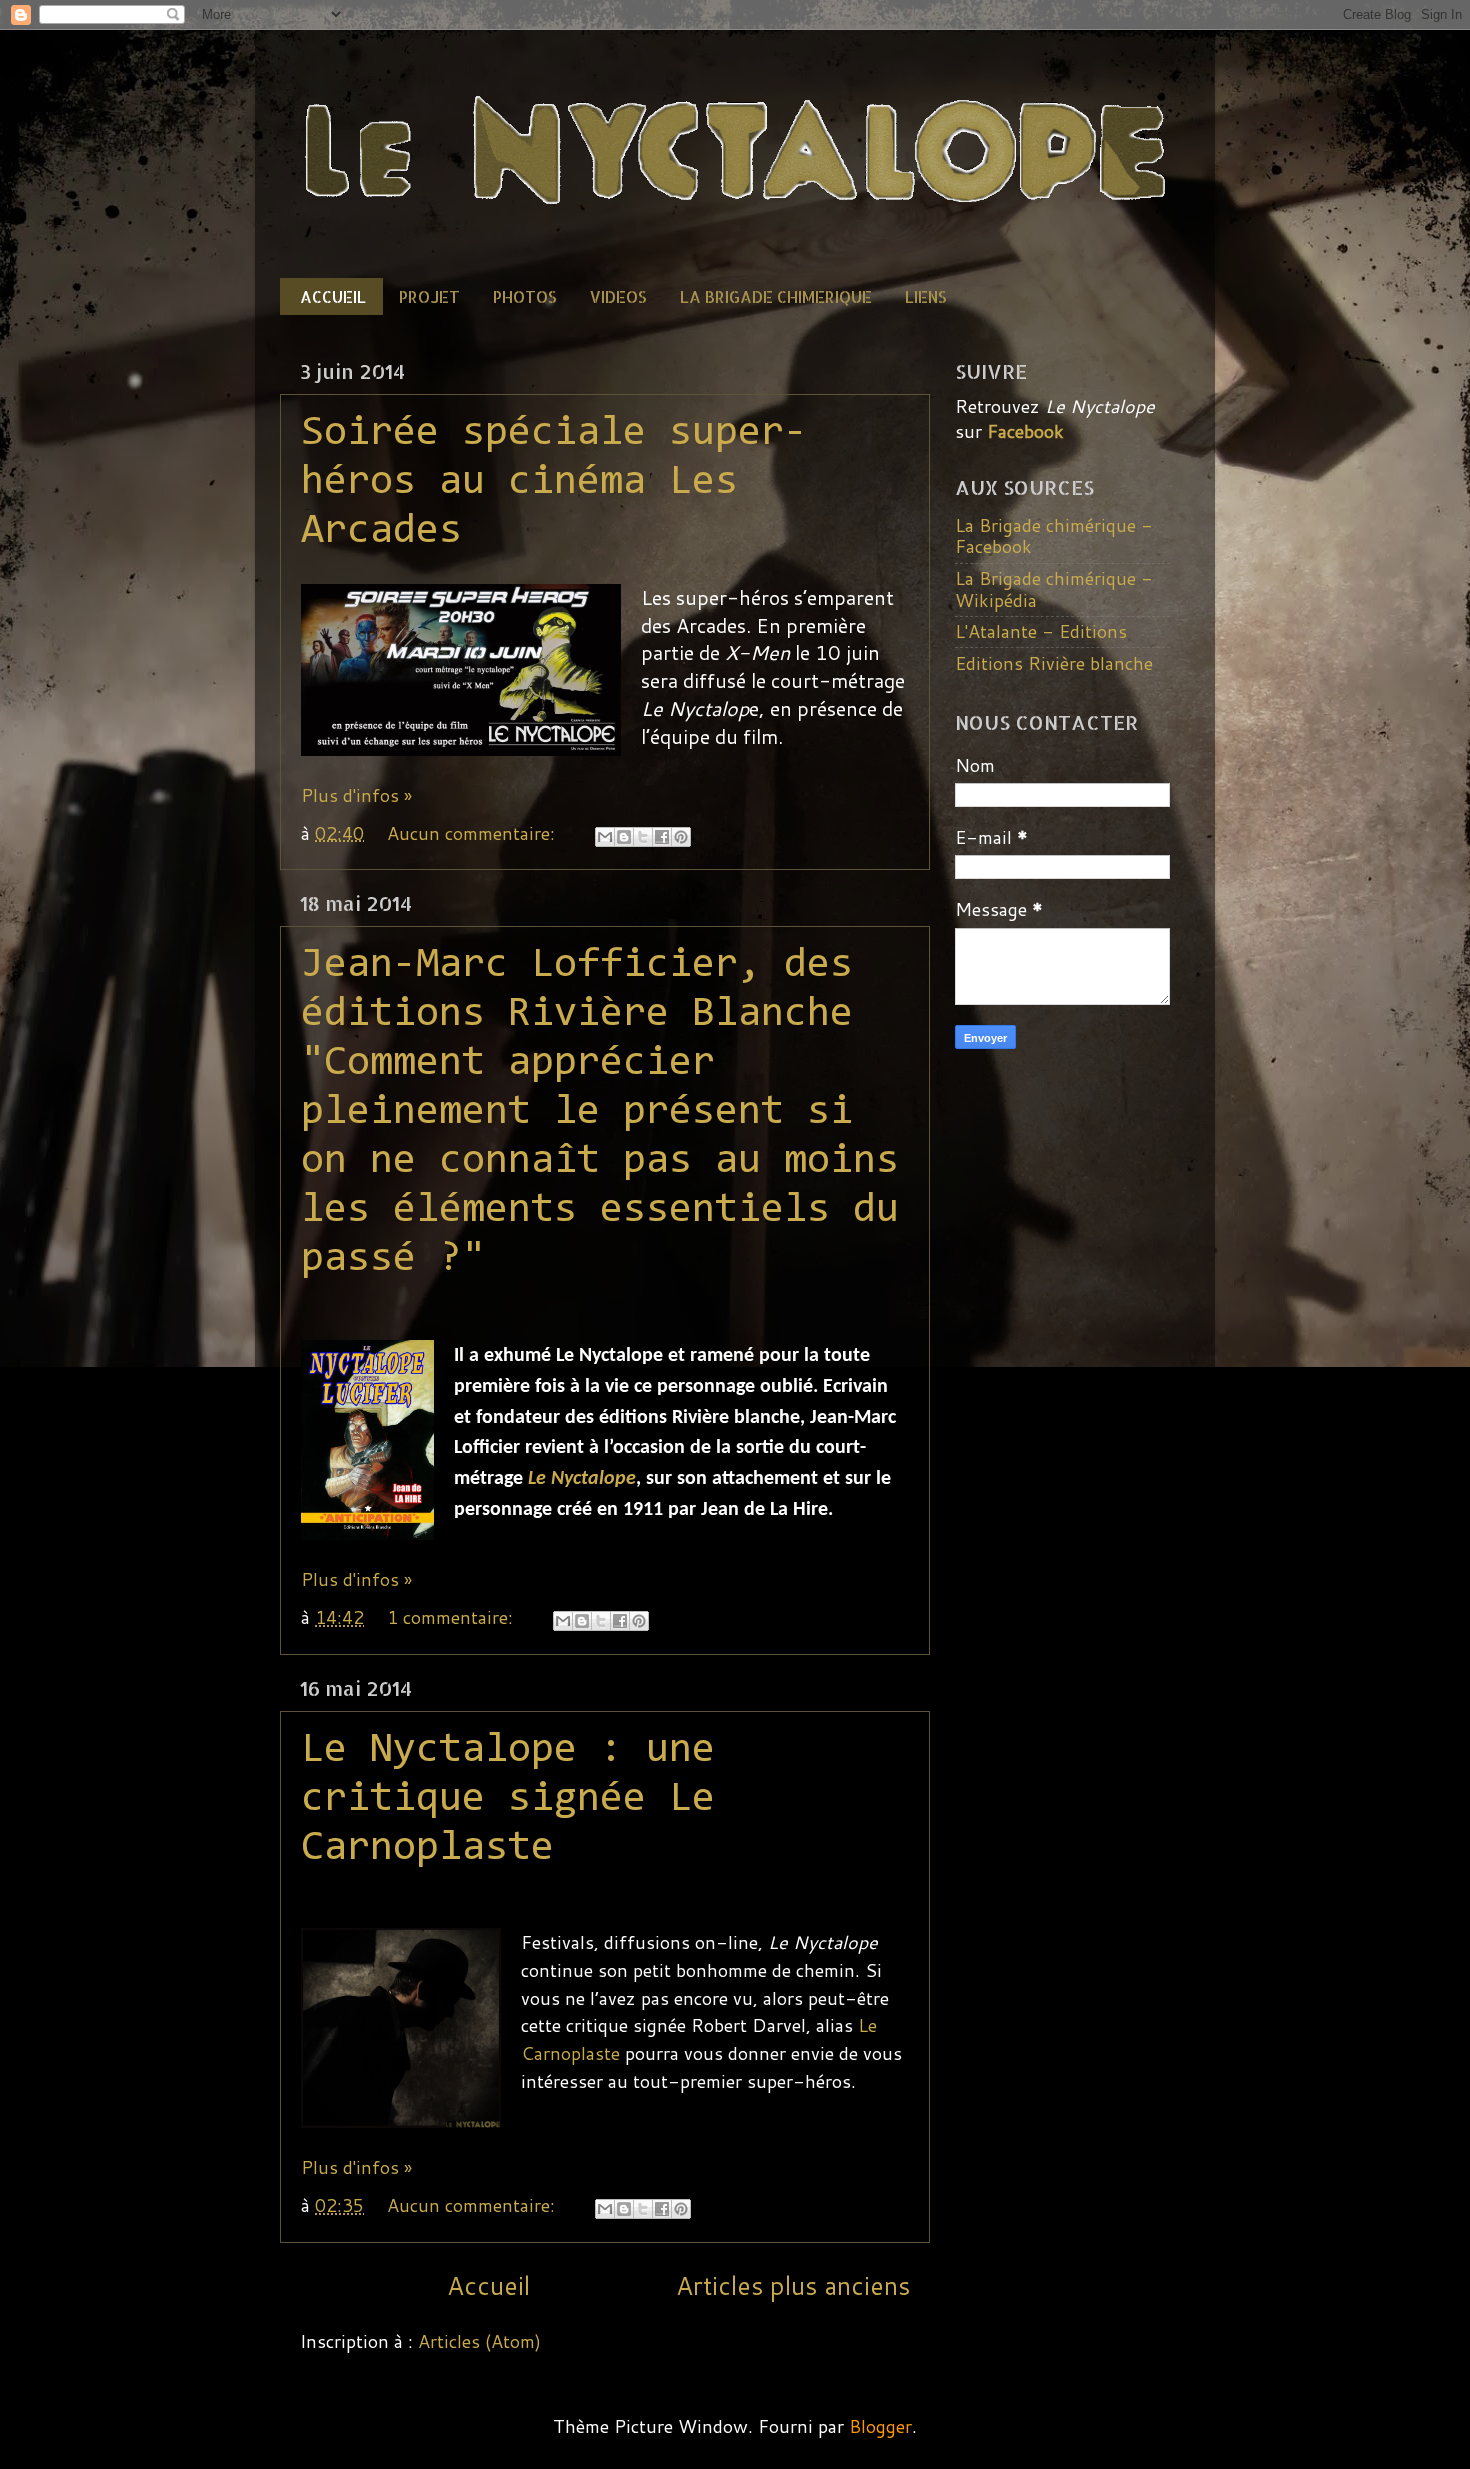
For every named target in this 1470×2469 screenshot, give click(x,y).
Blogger (880, 2426)
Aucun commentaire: (473, 833)
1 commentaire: (452, 1617)
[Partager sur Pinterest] (681, 837)
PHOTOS (525, 296)
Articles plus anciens (793, 2285)
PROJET (429, 296)
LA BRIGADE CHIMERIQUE (776, 296)
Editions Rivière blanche (1054, 663)
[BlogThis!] (624, 837)
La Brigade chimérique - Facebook (1054, 536)
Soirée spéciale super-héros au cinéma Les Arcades (554, 483)
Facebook (1025, 431)
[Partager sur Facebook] (662, 837)
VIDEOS (618, 296)
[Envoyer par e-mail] (605, 837)
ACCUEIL (333, 296)
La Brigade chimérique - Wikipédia (1054, 589)
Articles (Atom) (479, 2341)
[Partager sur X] (643, 837)
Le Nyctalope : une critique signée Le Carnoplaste (508, 1800)
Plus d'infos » (356, 795)
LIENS (926, 296)
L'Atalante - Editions (1041, 631)
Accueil (488, 2285)
